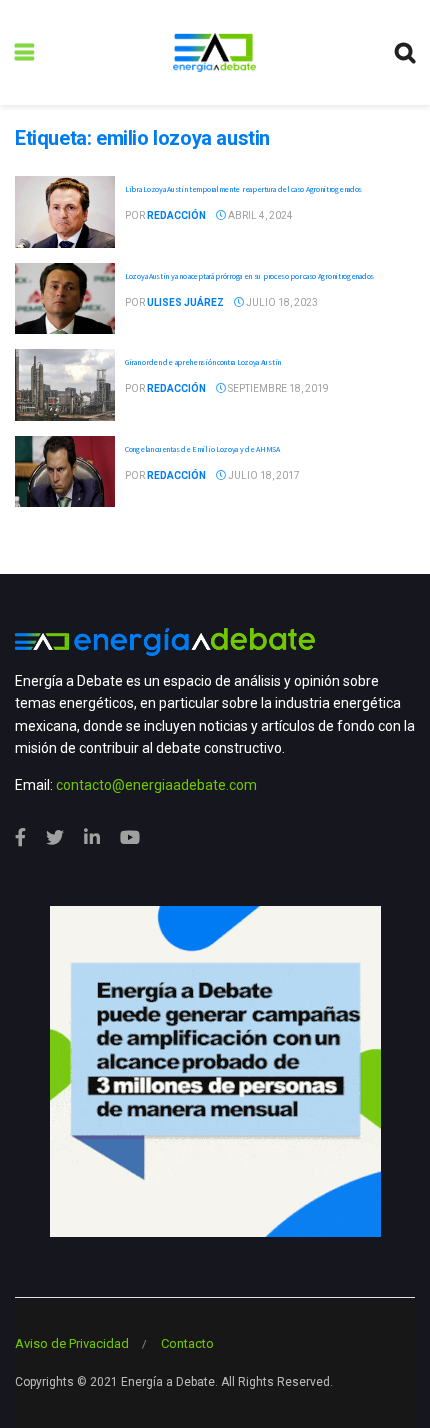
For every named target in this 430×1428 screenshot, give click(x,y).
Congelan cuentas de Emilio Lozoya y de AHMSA (202, 449)
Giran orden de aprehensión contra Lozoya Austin (203, 362)
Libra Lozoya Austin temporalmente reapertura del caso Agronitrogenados (243, 189)
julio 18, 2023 (281, 302)
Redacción (176, 215)
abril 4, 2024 (259, 215)
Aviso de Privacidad (72, 1343)
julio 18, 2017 (263, 475)
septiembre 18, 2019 (277, 388)
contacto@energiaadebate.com (156, 785)
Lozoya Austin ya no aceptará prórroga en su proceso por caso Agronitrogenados (249, 276)
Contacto (187, 1343)
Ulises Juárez (185, 302)
